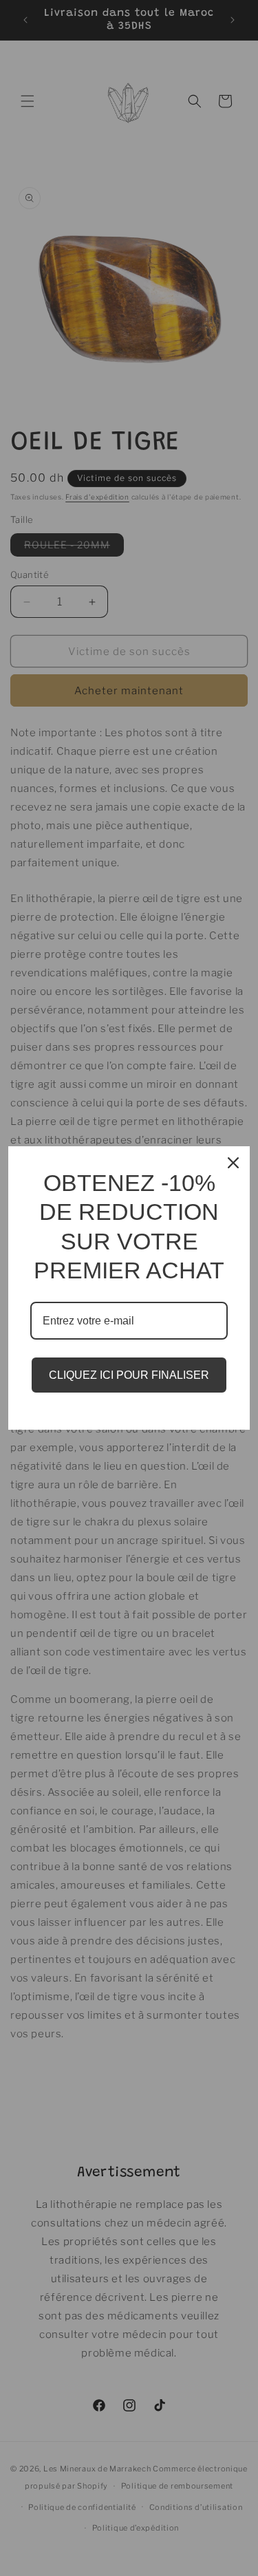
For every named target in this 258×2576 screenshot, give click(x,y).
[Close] (233, 1163)
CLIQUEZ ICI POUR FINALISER (129, 1375)
